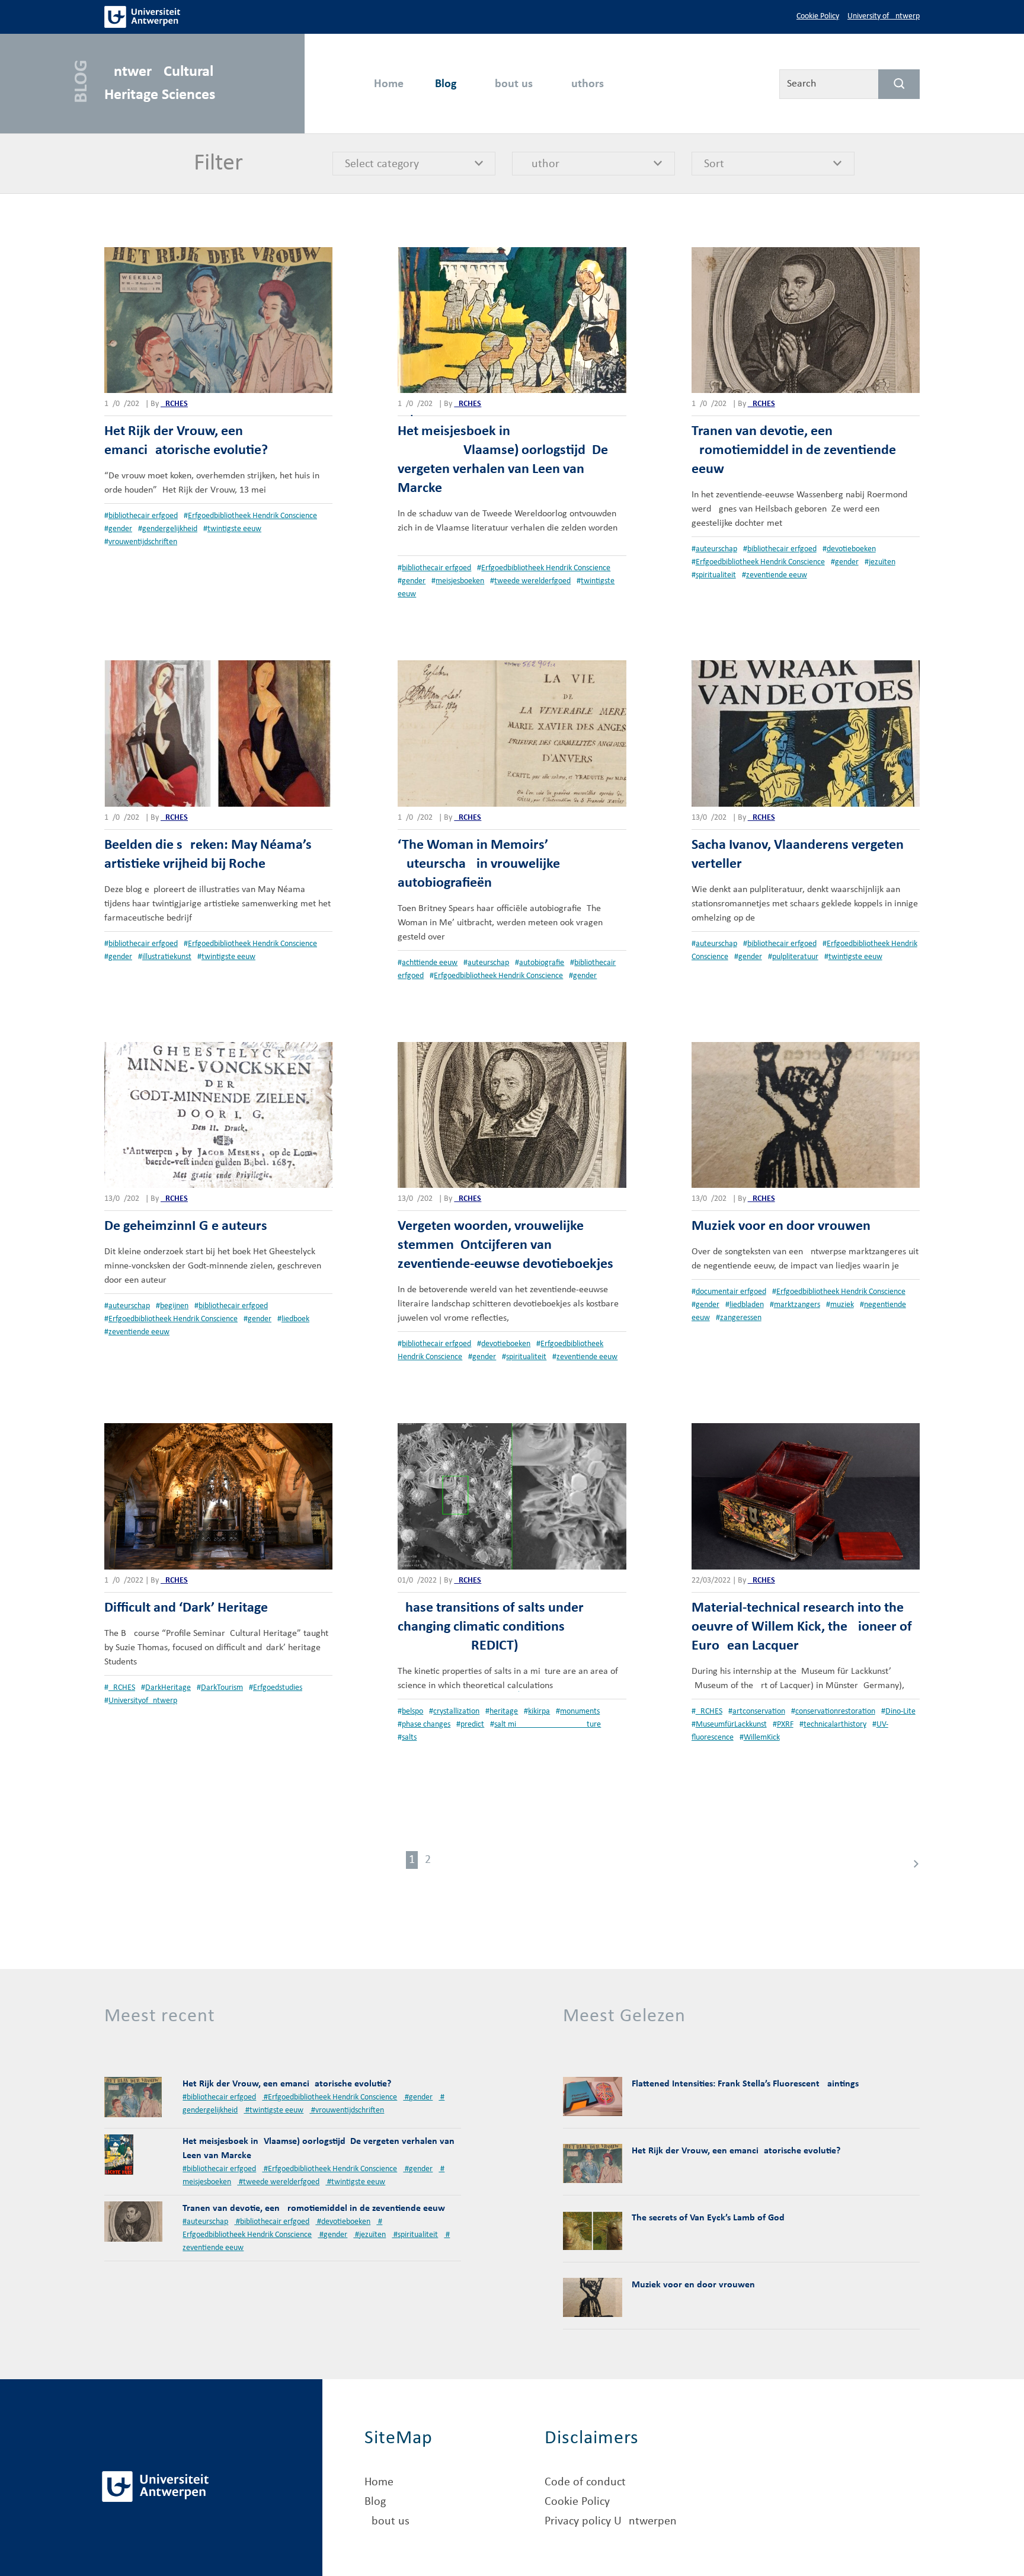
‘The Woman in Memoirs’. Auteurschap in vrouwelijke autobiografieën (479, 864)
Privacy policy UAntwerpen (611, 2521)
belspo (412, 1712)
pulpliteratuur (795, 957)
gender (120, 529)
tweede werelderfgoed (532, 581)
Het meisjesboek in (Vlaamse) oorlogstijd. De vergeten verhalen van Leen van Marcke (503, 460)
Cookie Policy (818, 16)
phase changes (426, 1725)
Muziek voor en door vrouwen (781, 1226)
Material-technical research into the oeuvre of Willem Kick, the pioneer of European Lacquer (802, 1627)
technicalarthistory (835, 1725)
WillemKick (762, 1738)
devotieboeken (851, 549)
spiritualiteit (716, 575)
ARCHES (174, 404)
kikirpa (539, 1712)
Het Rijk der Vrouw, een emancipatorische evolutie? (186, 441)
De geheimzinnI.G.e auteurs (186, 1226)
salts (409, 1738)
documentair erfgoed (731, 1292)
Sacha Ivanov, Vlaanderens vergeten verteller (798, 855)
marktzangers (797, 1305)
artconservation (759, 1712)
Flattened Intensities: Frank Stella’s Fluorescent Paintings (745, 2084)
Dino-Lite (900, 1712)
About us (510, 84)
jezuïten (882, 562)
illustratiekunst (167, 957)
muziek (842, 1305)
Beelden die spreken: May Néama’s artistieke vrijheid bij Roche (208, 855)
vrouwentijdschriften (143, 542)
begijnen (174, 1306)
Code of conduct (585, 2482)
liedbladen (747, 1305)
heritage (504, 1712)
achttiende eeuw (430, 963)
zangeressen (741, 1318)
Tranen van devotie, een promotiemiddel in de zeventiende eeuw (794, 450)
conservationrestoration (835, 1712)
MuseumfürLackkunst (731, 1725)
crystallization (456, 1712)
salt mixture (548, 1725)
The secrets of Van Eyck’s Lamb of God (708, 2218)
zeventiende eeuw (777, 575)
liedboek (295, 1319)
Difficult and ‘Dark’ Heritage (186, 1608)
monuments (580, 1712)
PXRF (785, 1725)
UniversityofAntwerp (143, 1701)
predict (472, 1725)
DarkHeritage (168, 1688)
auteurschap (716, 549)
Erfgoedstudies (278, 1688)
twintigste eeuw (234, 529)
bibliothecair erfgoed (143, 516)
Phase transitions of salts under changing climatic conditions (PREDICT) (491, 1627)
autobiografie (542, 963)
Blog (446, 84)
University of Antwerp (884, 16)
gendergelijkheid (170, 529)
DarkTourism (222, 1688)
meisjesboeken (460, 581)
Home (389, 84)
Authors (584, 84)
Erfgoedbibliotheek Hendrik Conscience (252, 516)
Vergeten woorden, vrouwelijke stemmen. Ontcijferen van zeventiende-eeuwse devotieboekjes (505, 1245)
